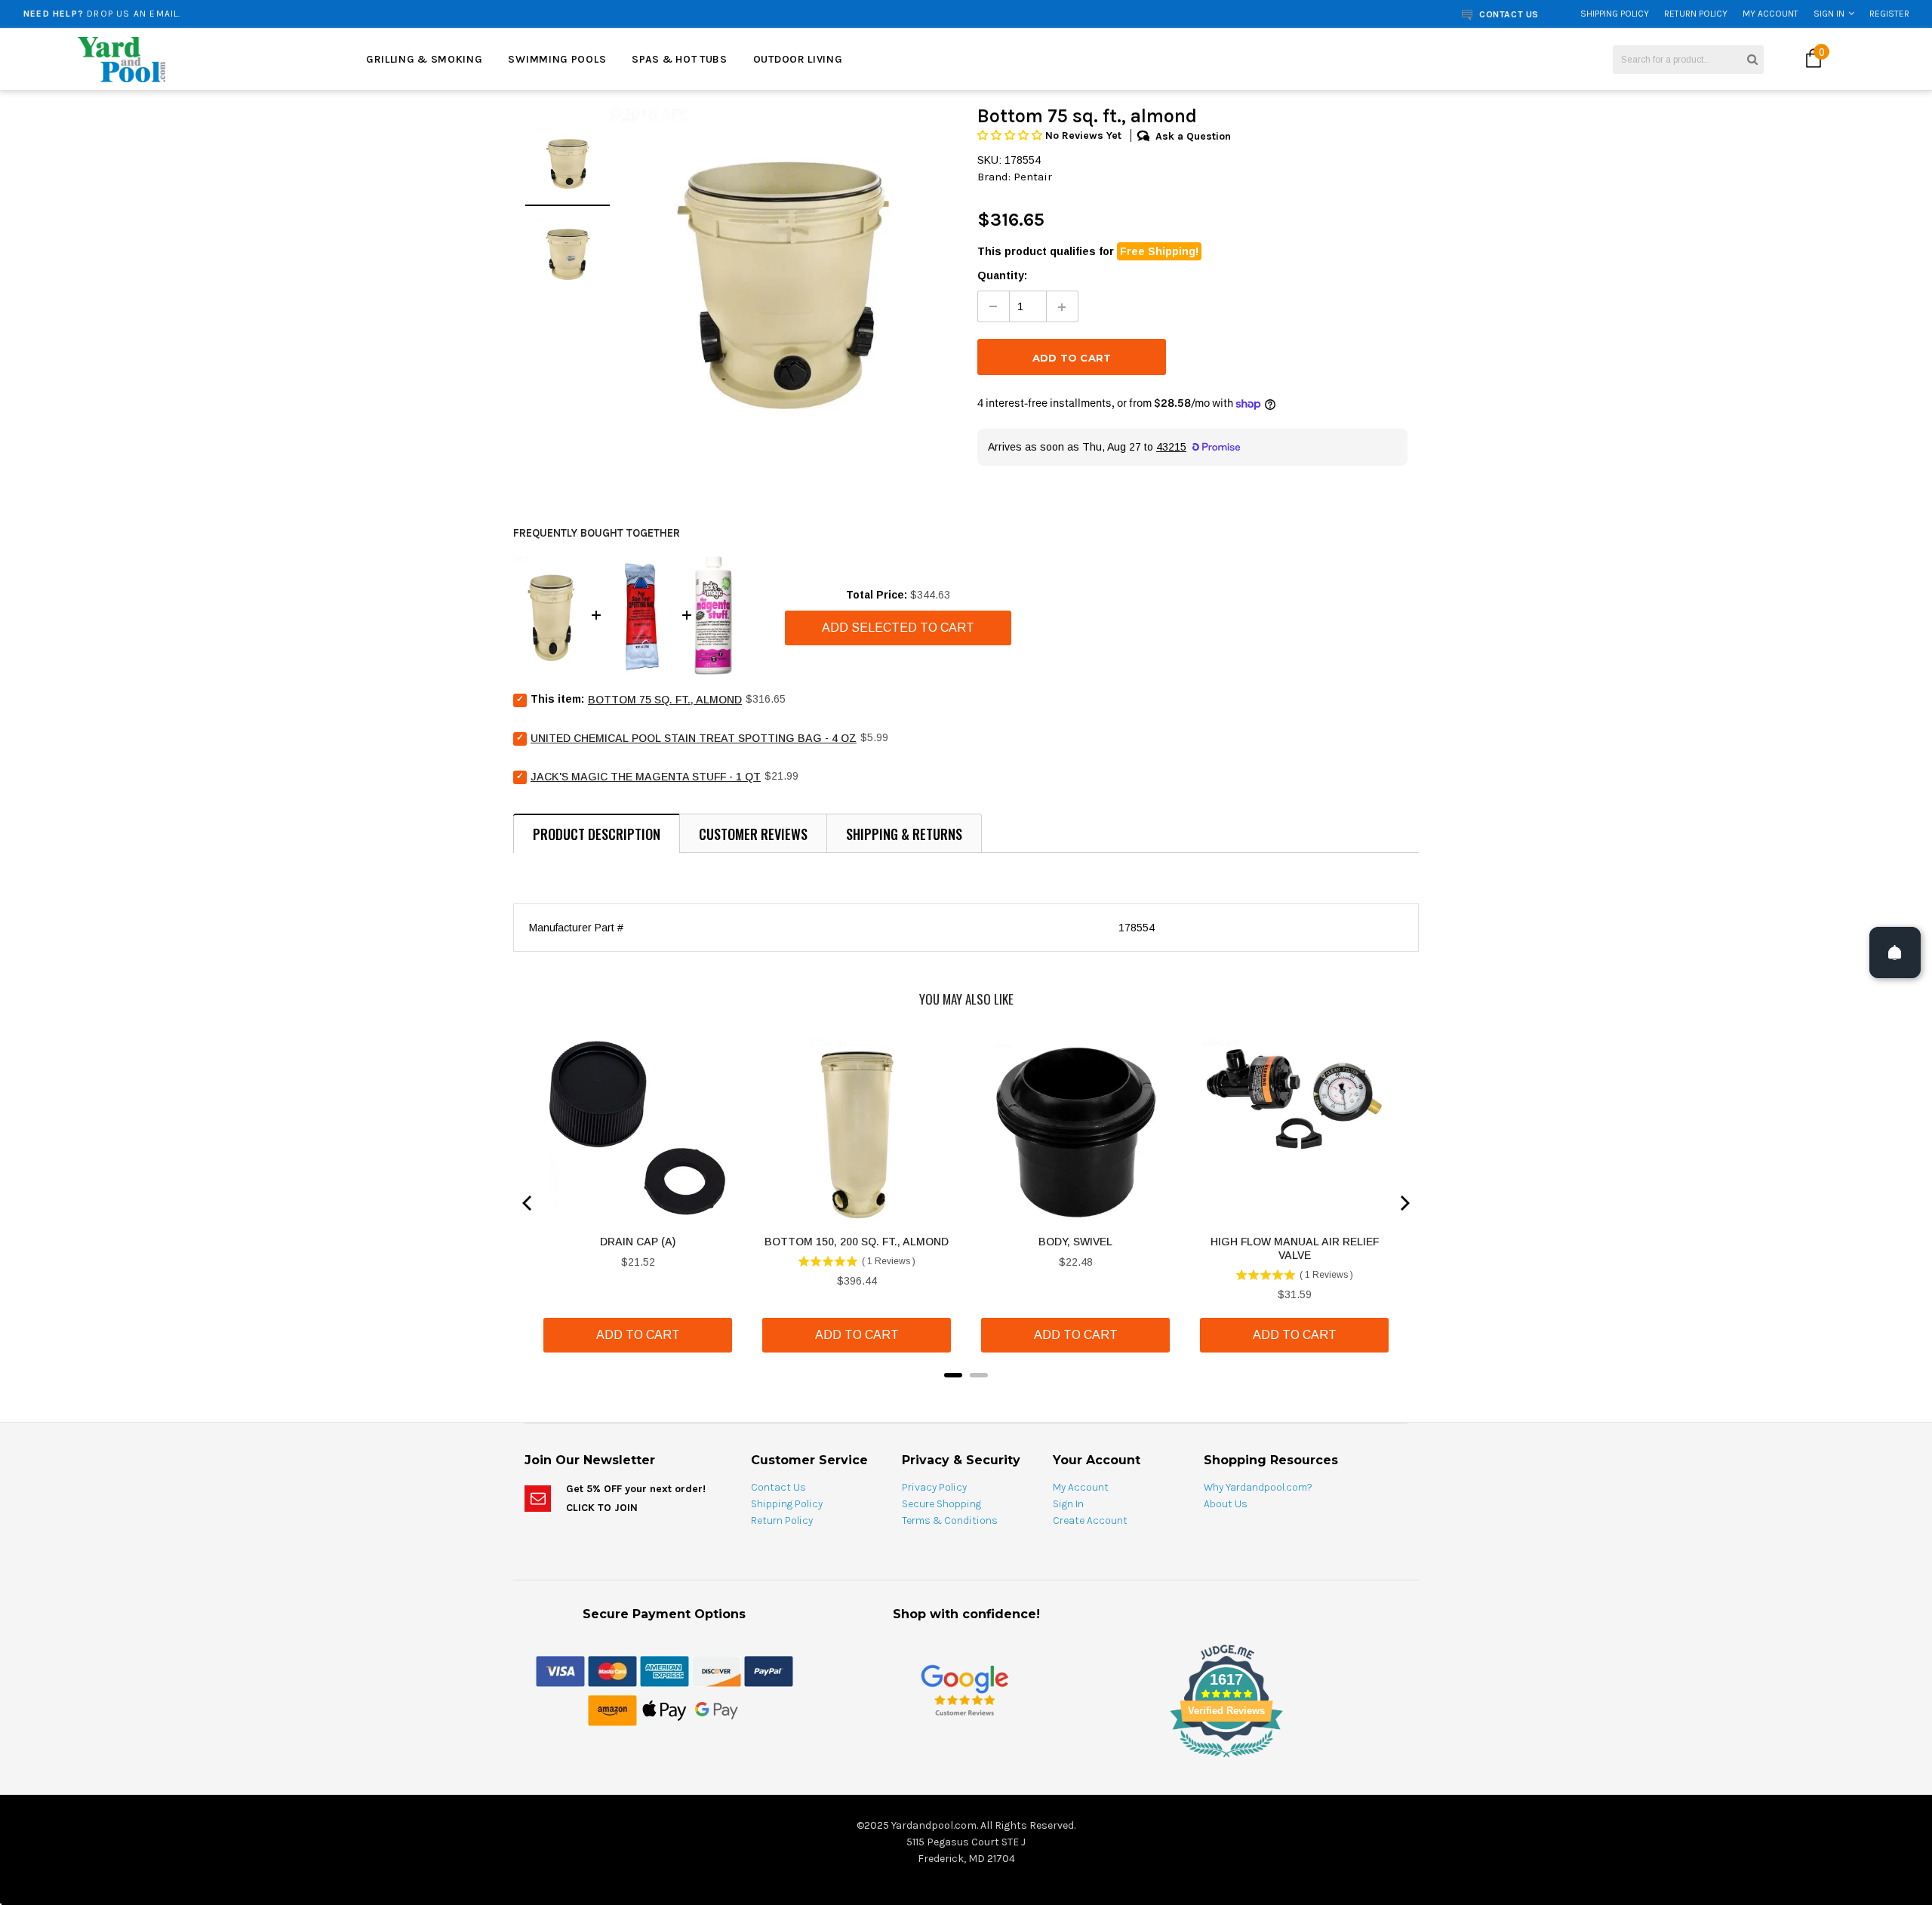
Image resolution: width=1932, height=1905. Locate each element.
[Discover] (717, 1670)
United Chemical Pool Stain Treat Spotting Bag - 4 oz (694, 738)
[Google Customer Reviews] (964, 1690)
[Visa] (560, 1670)
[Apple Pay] (665, 1710)
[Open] (1895, 952)
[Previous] (528, 1203)
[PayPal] (769, 1670)
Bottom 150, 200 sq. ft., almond (857, 1242)
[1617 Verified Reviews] (966, 1760)
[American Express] (665, 1670)
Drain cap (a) (638, 1242)
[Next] (1404, 1203)
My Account (1770, 14)
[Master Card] (612, 1670)
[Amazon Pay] (612, 1710)
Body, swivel (1075, 1242)
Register (1889, 14)
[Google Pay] (717, 1710)
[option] (353, 14)
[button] (1011, 135)
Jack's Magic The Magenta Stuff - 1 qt (646, 777)
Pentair (1033, 177)
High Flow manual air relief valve (1295, 1248)
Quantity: (1002, 275)
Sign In (1829, 14)
